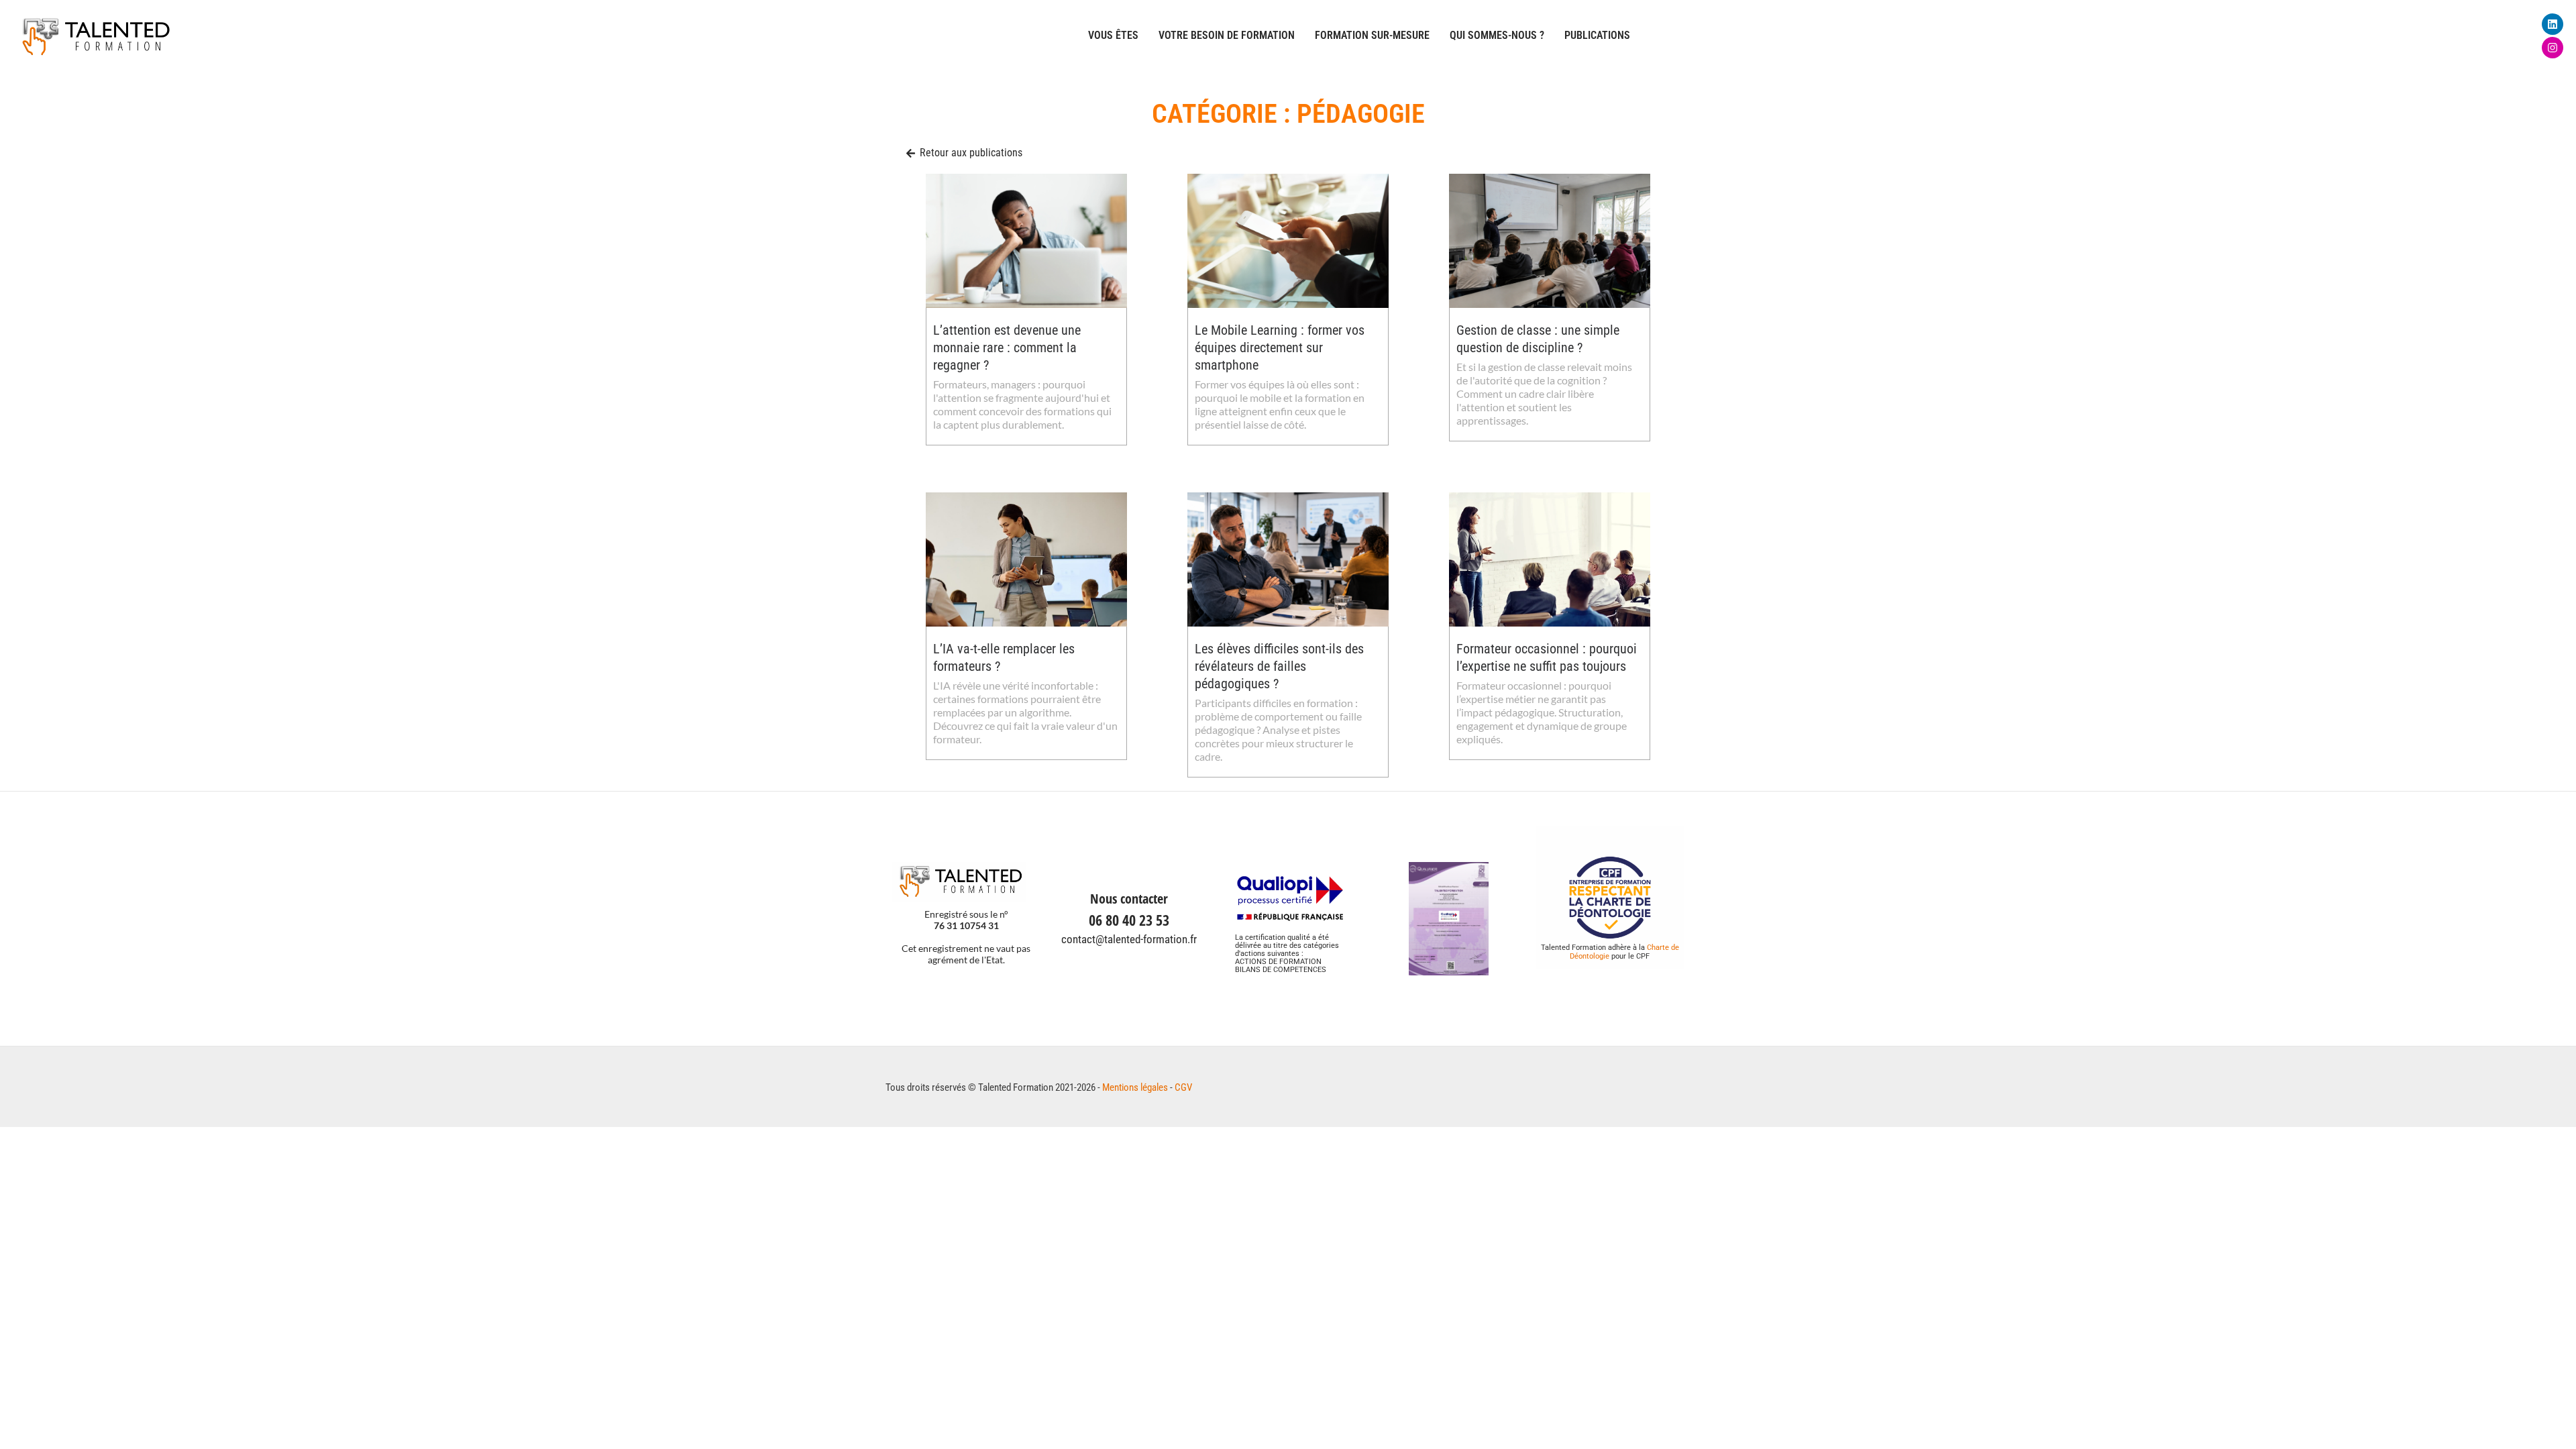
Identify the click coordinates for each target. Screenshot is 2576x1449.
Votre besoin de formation (1227, 35)
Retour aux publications (971, 153)
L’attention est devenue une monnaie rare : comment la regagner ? (1007, 347)
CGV (1183, 1087)
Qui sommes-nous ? (1497, 35)
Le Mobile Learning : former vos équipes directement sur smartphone (1280, 347)
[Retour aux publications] (911, 153)
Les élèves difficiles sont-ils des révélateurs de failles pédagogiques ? (1279, 666)
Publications (1597, 35)
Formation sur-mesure (1372, 35)
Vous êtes (1113, 35)
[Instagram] (2553, 48)
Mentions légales (1135, 1087)
